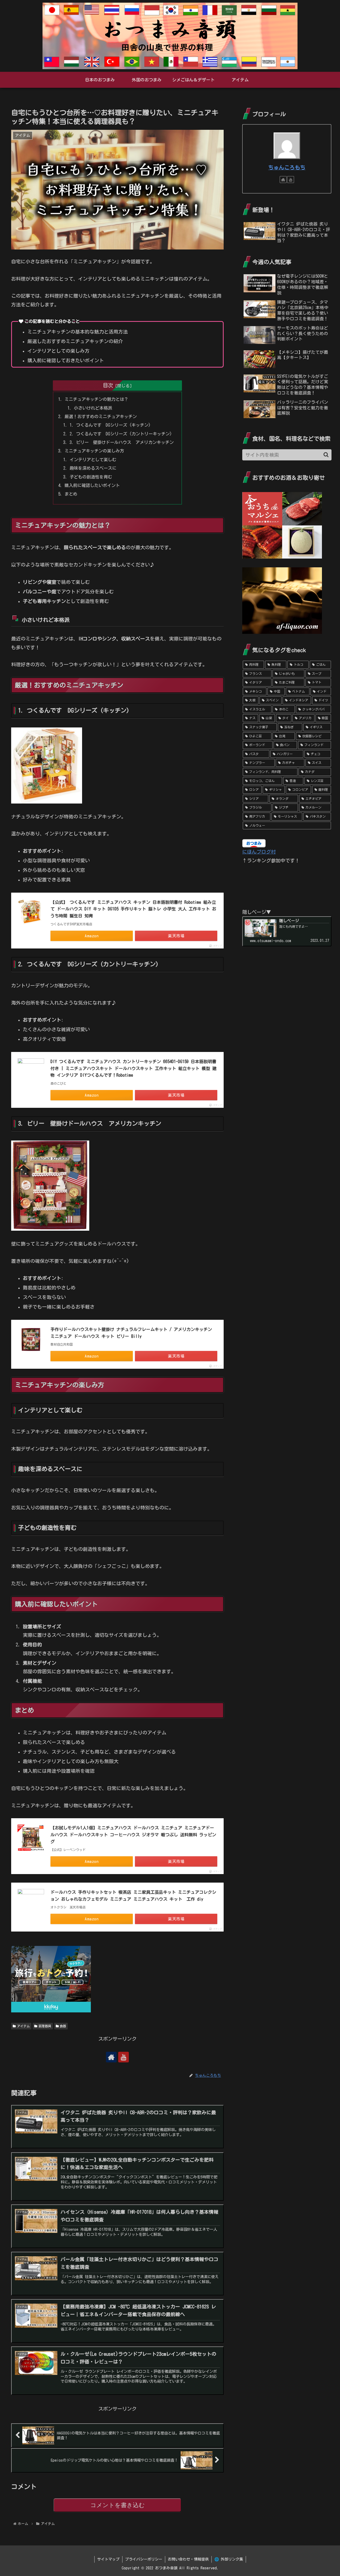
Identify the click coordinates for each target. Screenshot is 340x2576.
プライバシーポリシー (144, 2559)
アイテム (23, 2026)
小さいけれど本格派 (93, 408)
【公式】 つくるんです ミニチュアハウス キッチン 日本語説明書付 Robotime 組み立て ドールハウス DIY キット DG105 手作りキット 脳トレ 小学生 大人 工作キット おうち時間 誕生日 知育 (133, 909)
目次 (108, 385)
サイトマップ (108, 2559)
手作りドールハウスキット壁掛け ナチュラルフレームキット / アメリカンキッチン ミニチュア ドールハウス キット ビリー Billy (131, 1333)
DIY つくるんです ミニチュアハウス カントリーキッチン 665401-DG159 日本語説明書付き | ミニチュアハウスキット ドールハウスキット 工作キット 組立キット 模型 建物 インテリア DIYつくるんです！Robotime (133, 1068)
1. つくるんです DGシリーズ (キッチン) (110, 425)
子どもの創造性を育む (91, 477)
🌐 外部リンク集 (229, 2559)
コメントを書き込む (118, 2505)
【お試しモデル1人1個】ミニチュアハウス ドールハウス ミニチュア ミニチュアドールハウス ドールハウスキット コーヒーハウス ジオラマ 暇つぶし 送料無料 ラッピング (133, 1835)
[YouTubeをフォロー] (124, 2057)
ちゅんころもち (287, 167)
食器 (63, 2026)
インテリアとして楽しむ (93, 460)
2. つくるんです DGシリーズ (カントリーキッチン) (121, 434)
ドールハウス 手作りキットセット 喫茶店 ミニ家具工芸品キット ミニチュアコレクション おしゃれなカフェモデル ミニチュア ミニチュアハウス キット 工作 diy (133, 1896)
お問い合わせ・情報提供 (188, 2559)
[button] (326, 455)
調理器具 (45, 2026)
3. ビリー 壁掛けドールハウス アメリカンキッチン (122, 442)
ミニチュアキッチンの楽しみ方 (94, 451)
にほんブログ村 (259, 852)
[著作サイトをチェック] (111, 2057)
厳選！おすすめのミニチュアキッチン (101, 417)
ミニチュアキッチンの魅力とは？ (96, 399)
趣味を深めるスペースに (93, 468)
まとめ (71, 494)
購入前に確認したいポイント (92, 485)
